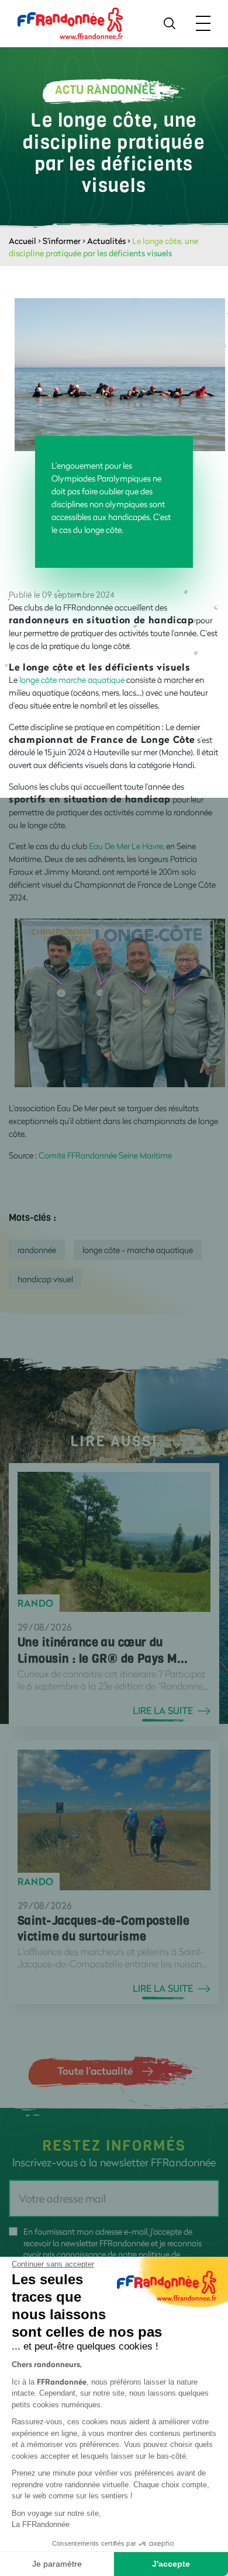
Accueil (23, 241)
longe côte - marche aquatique (138, 1250)
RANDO (36, 1603)
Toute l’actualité (95, 2071)
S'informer (62, 241)
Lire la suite (163, 1711)
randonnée (37, 1250)
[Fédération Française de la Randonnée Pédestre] (70, 22)
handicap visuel (45, 1279)
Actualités (106, 241)
